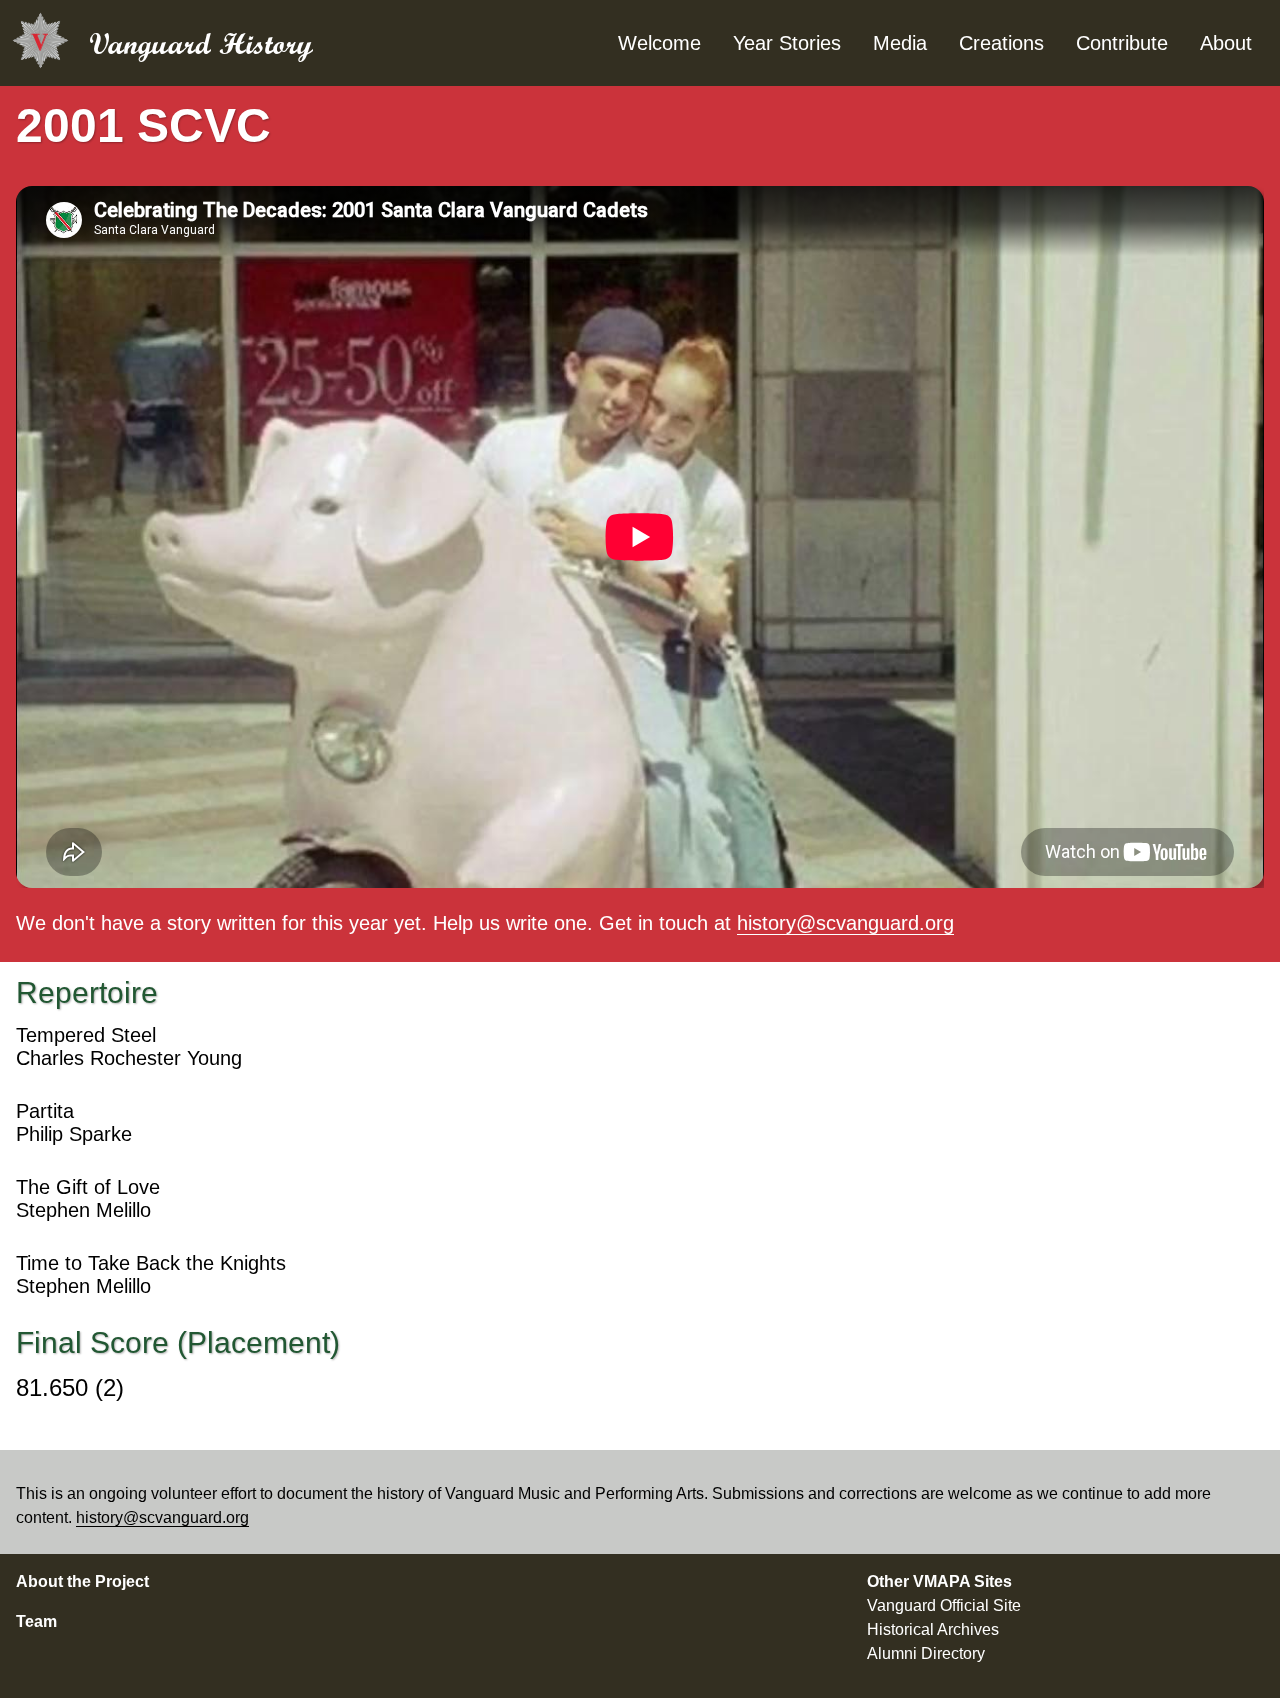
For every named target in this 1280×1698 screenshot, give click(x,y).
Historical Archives (933, 1629)
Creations (1001, 43)
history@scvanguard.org (845, 923)
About (1226, 43)
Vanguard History (201, 43)
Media (900, 43)
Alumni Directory (926, 1653)
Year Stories (787, 43)
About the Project (82, 1581)
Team (36, 1621)
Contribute (1122, 43)
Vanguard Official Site (944, 1605)
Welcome (659, 43)
